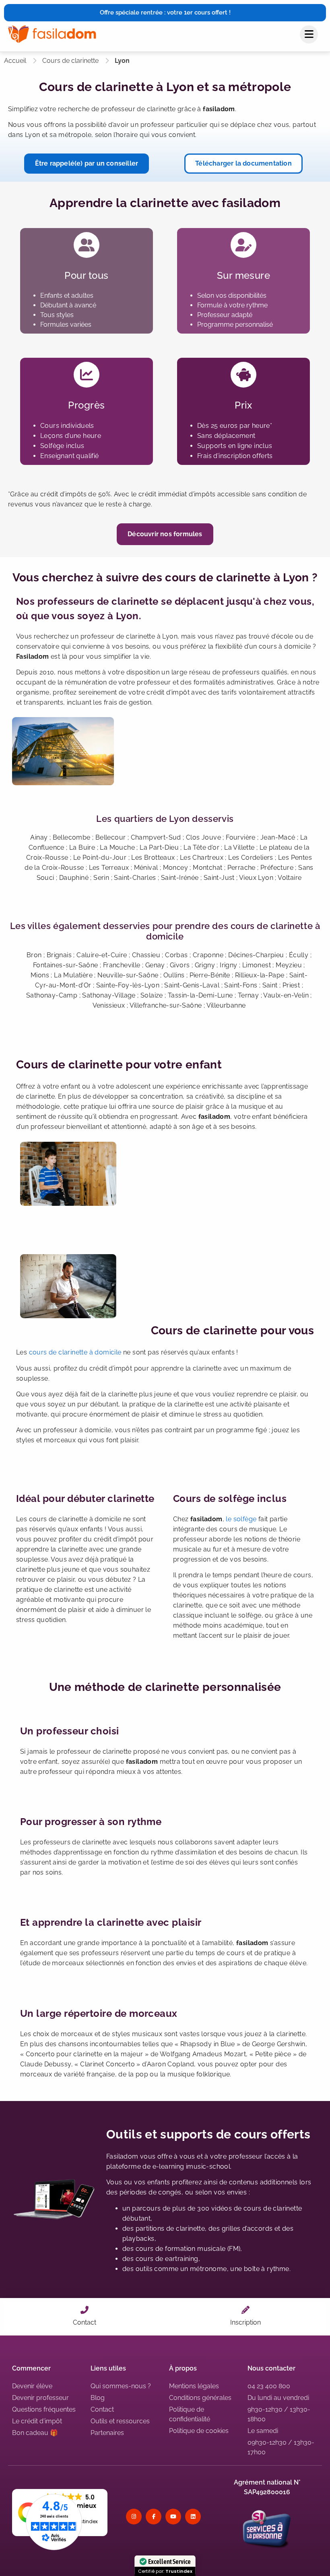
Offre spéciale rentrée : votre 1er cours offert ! (165, 12)
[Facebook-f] (154, 2517)
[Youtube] (173, 2517)
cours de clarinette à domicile (75, 1352)
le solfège (241, 1519)
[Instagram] (134, 2517)
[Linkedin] (193, 2517)
